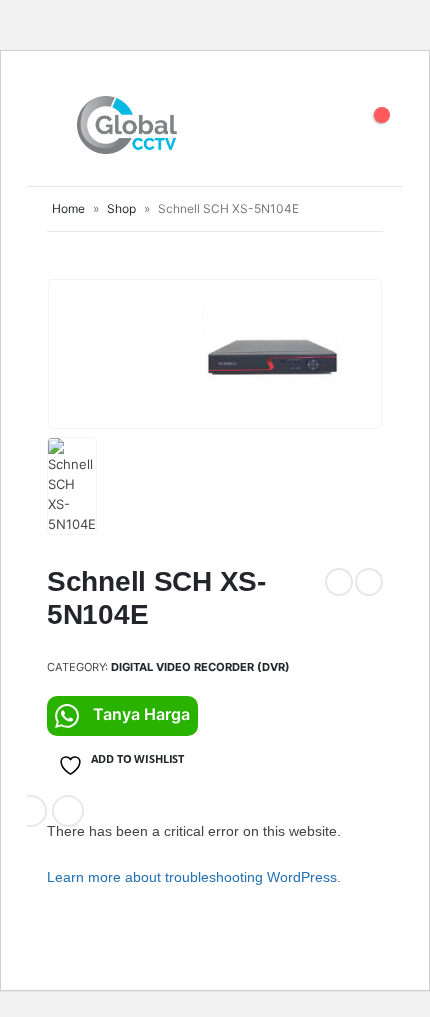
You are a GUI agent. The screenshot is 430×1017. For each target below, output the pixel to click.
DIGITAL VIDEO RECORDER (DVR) (200, 667)
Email (68, 811)
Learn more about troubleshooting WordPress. (194, 877)
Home (68, 208)
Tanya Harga (141, 714)
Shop (121, 208)
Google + (31, 811)
